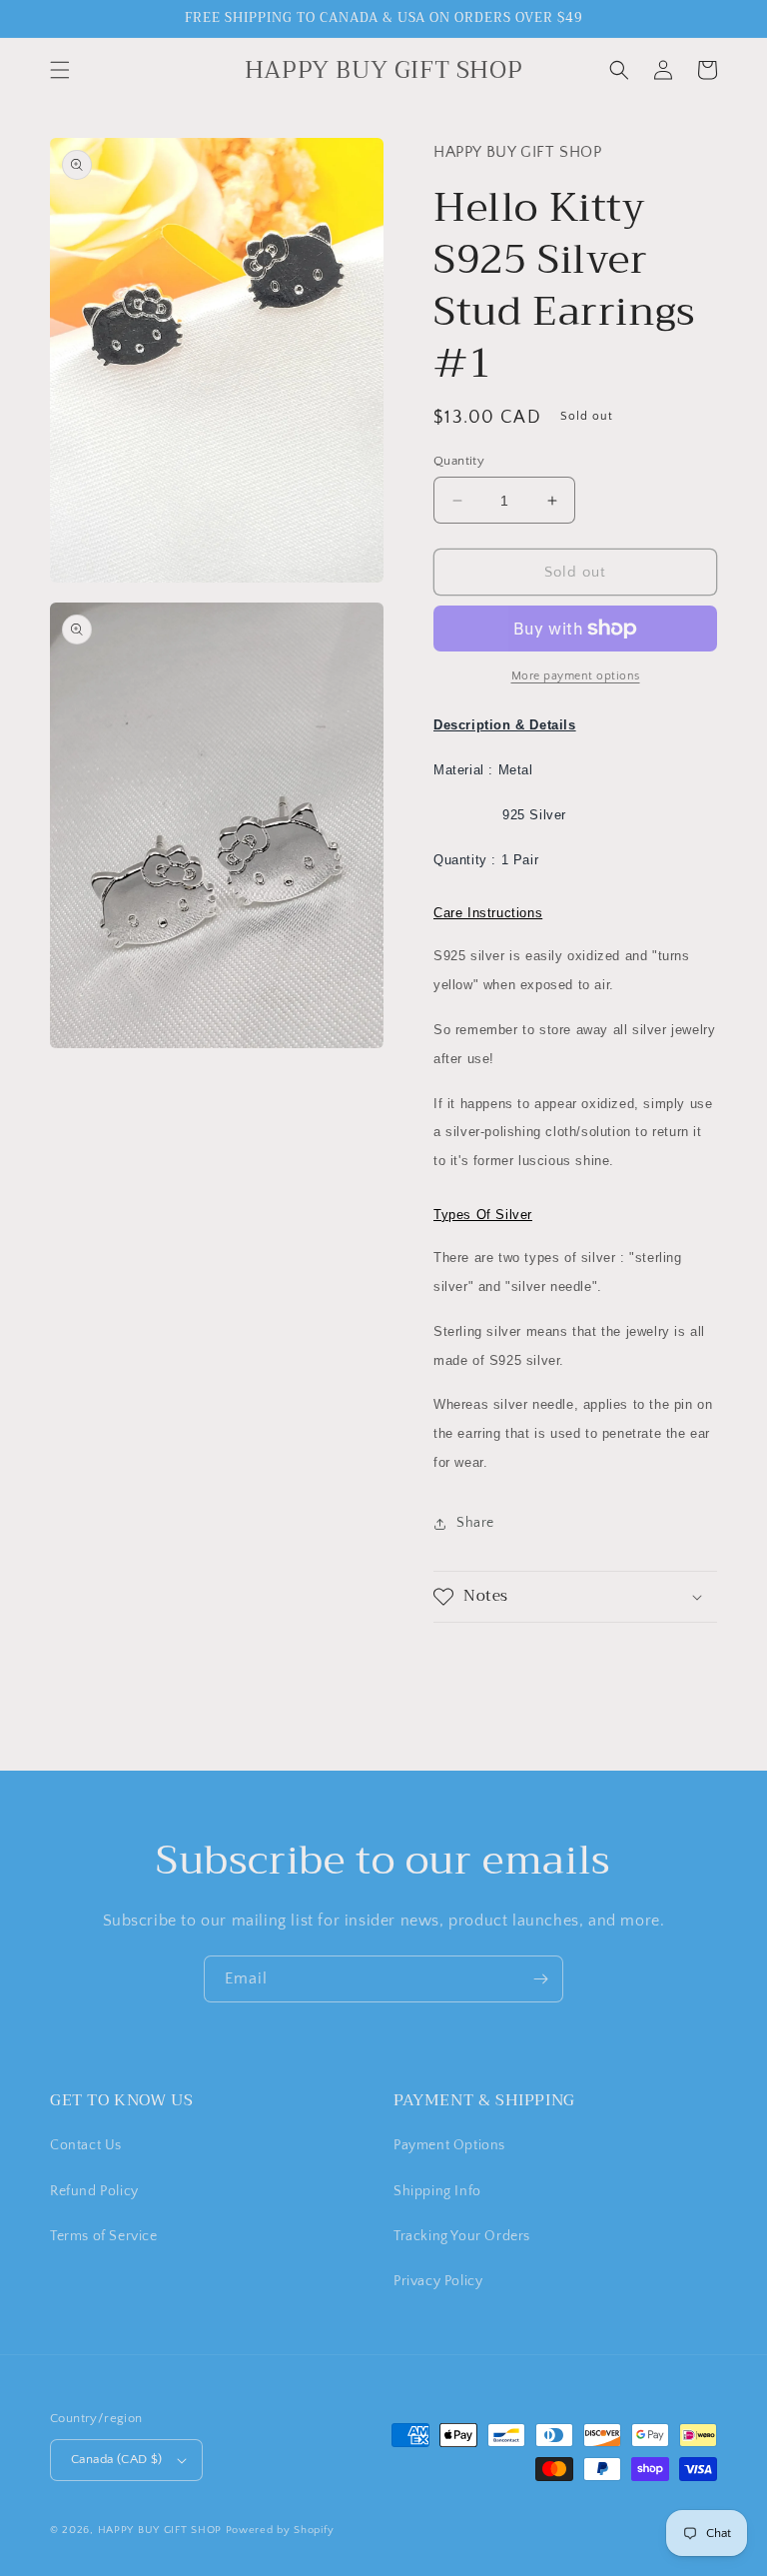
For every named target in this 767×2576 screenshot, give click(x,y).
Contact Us (86, 2145)
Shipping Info (437, 2191)
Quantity (459, 461)
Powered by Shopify (280, 2530)
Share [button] (475, 1523)
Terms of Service (104, 2236)
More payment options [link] (576, 676)
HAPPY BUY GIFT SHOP (160, 2530)
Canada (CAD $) (117, 2459)
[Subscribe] (540, 1979)
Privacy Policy (438, 2281)
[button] (60, 70)
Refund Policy (94, 2191)
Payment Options (449, 2145)
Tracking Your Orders (462, 2236)
